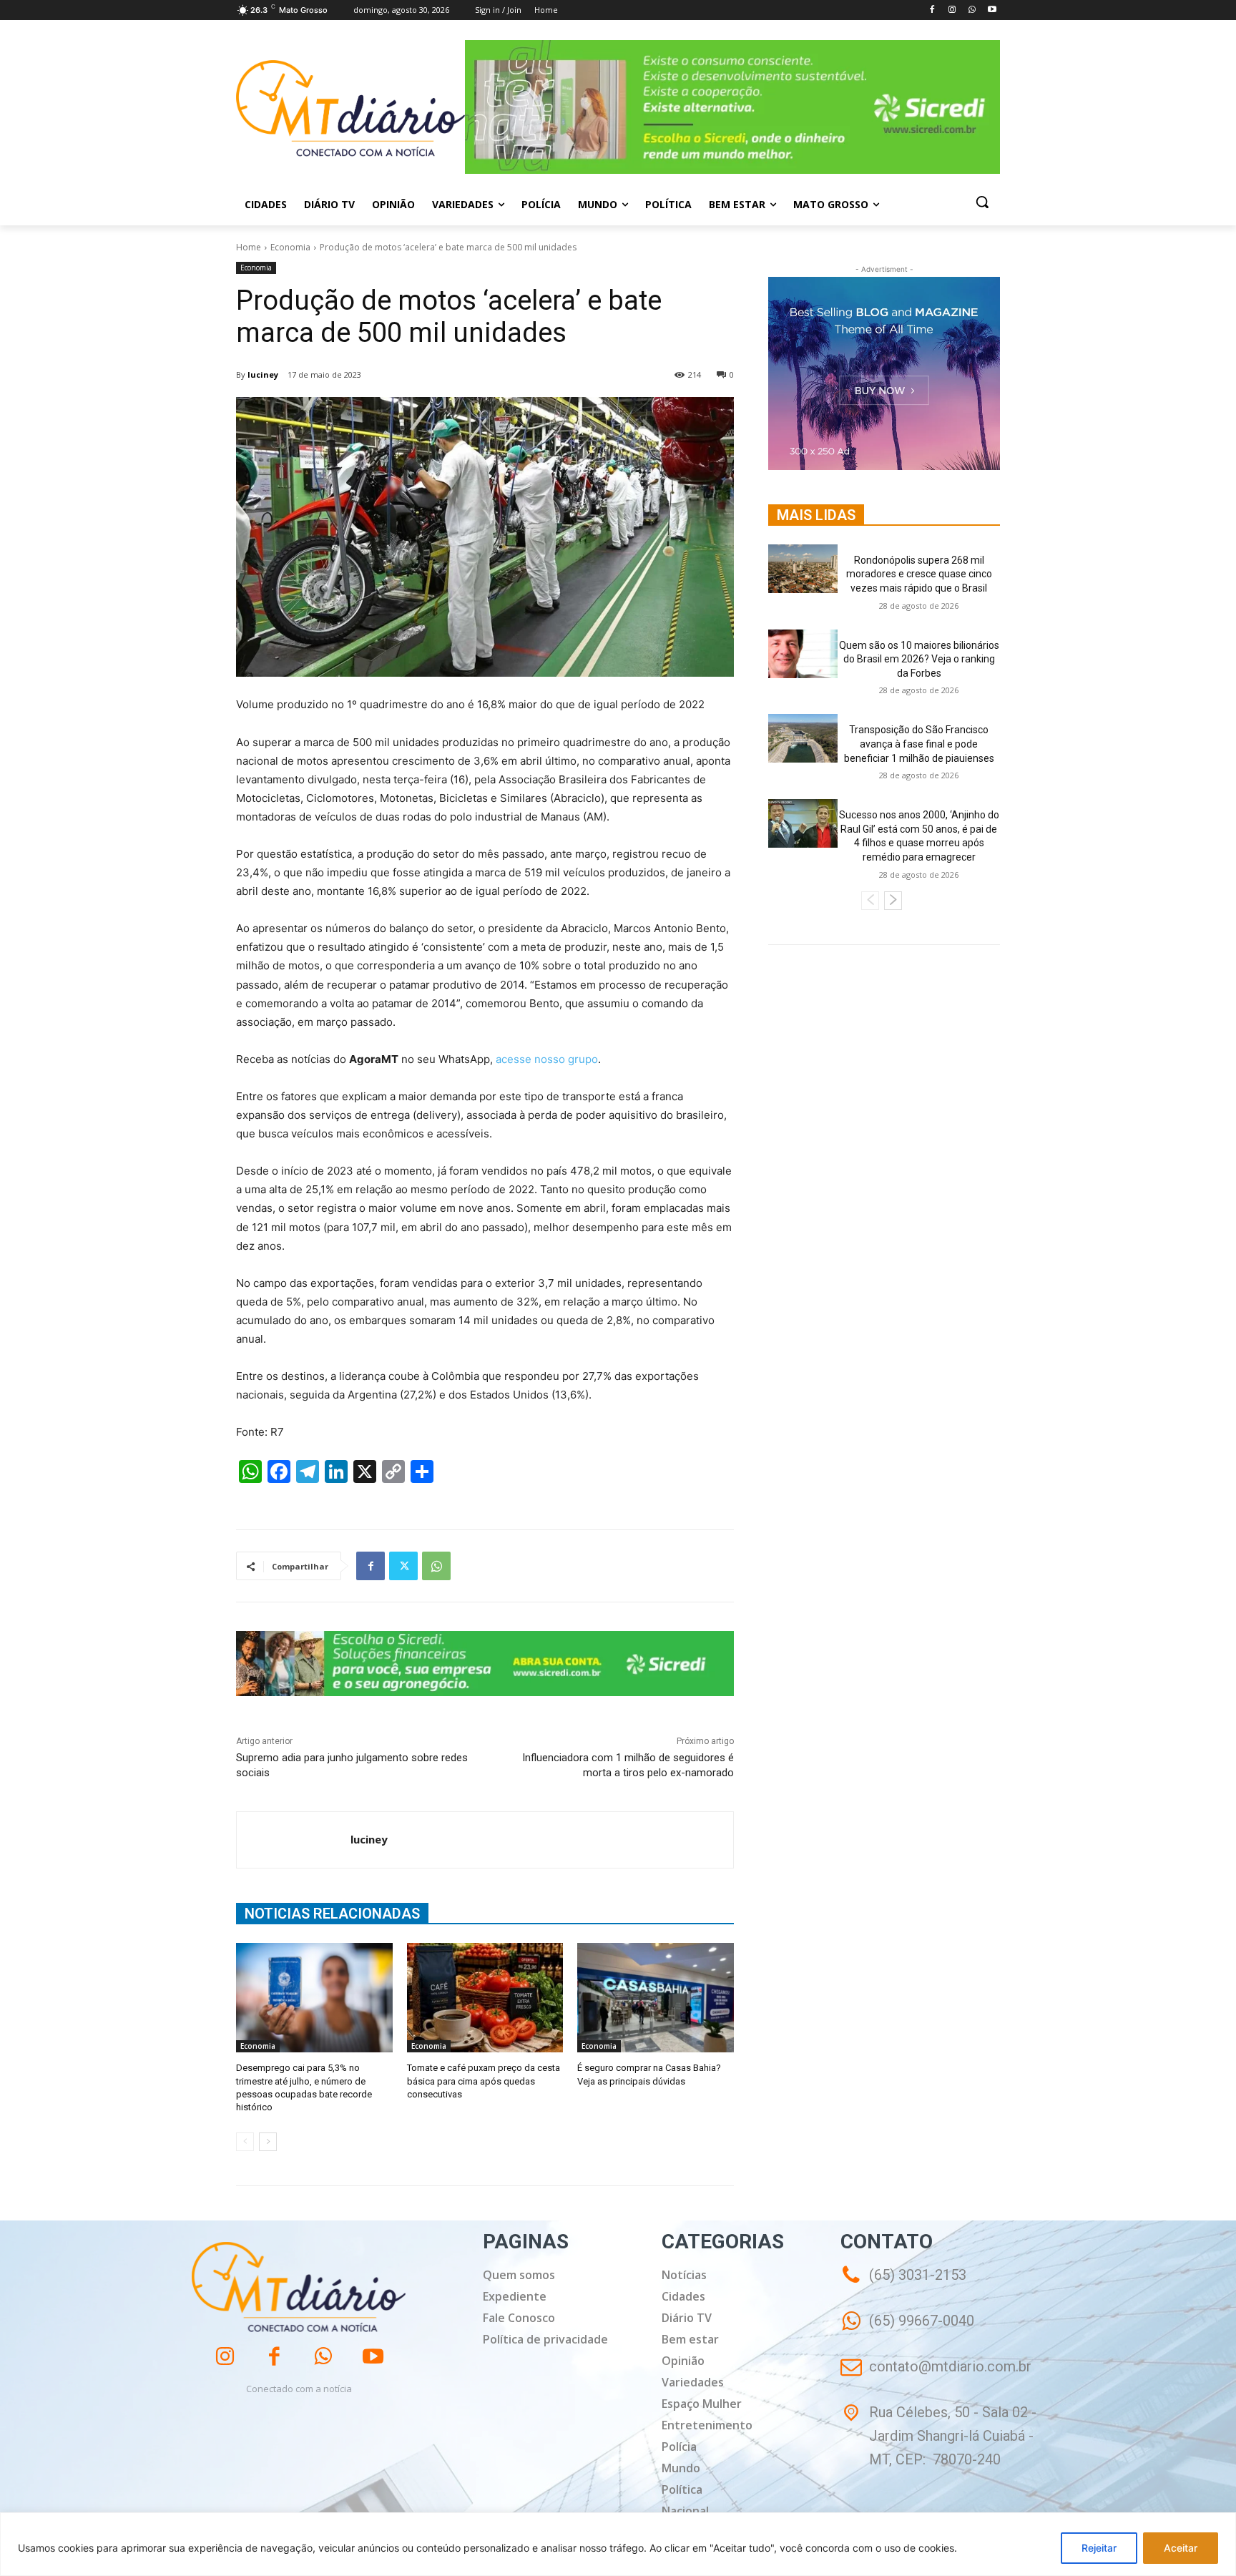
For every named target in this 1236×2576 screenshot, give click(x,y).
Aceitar (1181, 2548)
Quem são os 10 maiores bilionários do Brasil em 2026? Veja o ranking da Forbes (919, 659)
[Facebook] (932, 10)
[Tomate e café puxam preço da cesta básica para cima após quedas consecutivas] (485, 1998)
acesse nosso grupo (547, 1059)
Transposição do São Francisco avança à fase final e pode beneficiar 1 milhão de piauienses (919, 744)
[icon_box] (907, 2331)
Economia (290, 247)
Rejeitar (1099, 2548)
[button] (982, 202)
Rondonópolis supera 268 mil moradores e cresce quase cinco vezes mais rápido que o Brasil (919, 574)
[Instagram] (952, 10)
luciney (263, 374)
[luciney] (294, 1840)
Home (249, 247)
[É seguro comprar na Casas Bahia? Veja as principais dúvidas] (656, 1998)
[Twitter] (403, 1566)
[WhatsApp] (972, 10)
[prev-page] (245, 2142)
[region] (618, 2544)
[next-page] (268, 2142)
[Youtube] (992, 10)
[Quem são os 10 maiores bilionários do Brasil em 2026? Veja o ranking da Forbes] (803, 654)
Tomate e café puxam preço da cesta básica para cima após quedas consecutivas (484, 2081)
